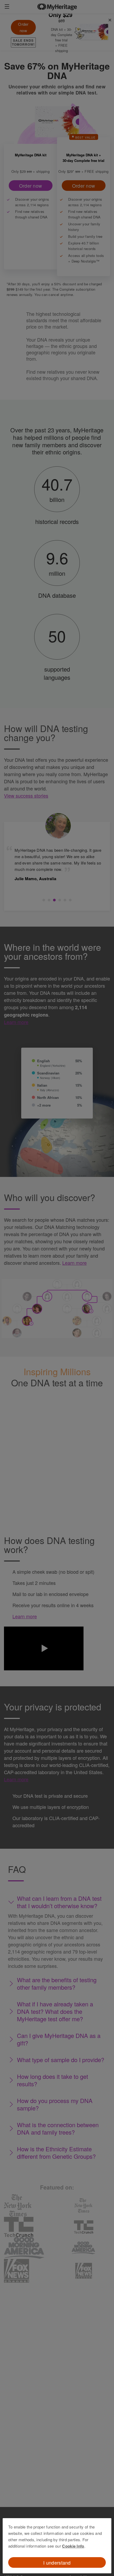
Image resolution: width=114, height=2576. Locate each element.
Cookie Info (73, 2546)
